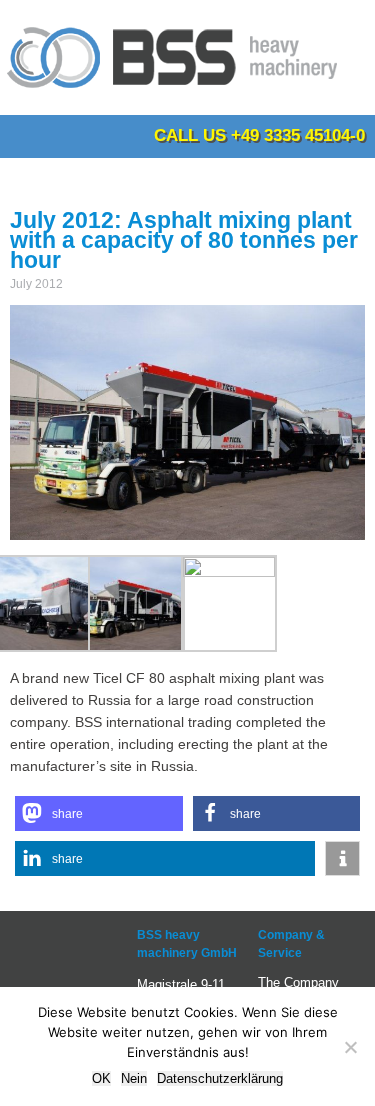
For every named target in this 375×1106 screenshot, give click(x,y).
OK (101, 1078)
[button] (99, 813)
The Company (298, 982)
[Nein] (350, 1047)
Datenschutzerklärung (220, 1078)
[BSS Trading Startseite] (174, 96)
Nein (134, 1078)
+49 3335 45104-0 (298, 135)
